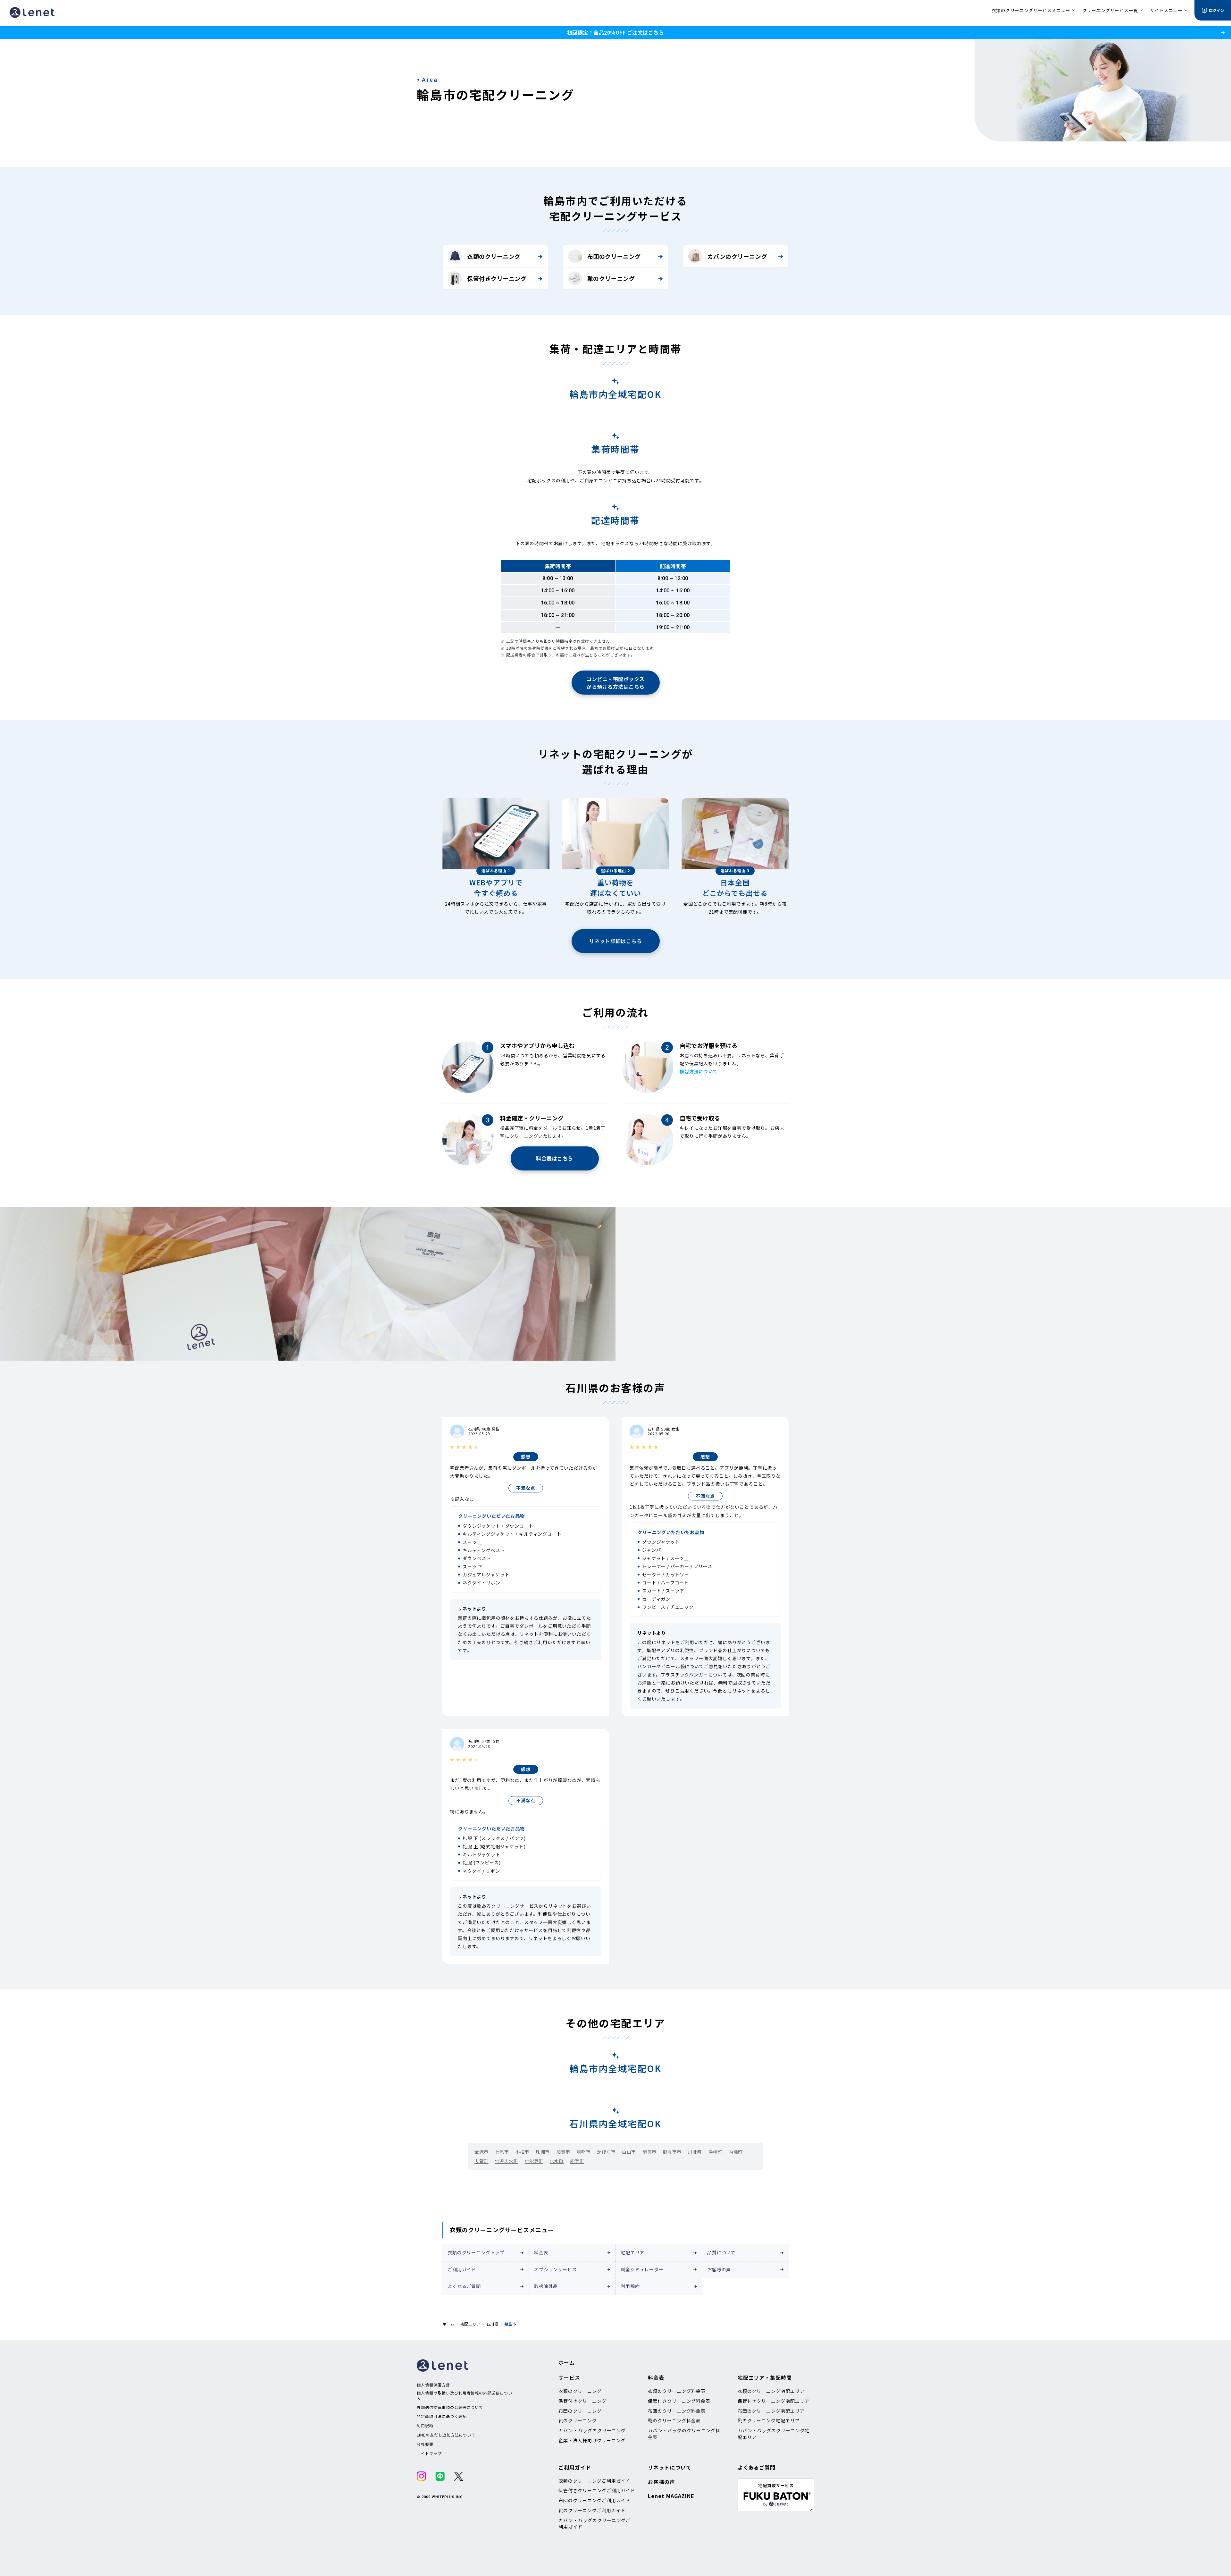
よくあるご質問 (464, 2286)
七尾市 (502, 2152)
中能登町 (534, 2161)
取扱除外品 (546, 2286)
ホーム (448, 2324)
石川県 (492, 2324)
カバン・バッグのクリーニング (592, 2430)
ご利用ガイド (462, 2269)
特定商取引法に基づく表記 (442, 2416)
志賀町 (482, 2161)
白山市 (629, 2152)
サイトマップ (429, 2454)
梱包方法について (699, 1071)
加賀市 (563, 2152)
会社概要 (425, 2444)
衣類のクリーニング (494, 256)
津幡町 (716, 2152)
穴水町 (557, 2161)
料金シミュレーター (642, 2269)
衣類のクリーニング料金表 (677, 2391)
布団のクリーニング (614, 256)
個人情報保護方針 (433, 2385)
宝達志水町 (507, 2161)
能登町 (577, 2161)
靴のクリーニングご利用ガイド (592, 2510)
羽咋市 (583, 2152)
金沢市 (482, 2152)
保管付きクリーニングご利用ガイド (597, 2490)
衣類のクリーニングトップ (476, 2252)
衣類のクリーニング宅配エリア (771, 2391)
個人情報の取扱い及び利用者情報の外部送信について (465, 2395)
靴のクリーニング (611, 278)
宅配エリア (632, 2252)
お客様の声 (719, 2269)
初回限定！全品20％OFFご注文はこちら (615, 32)
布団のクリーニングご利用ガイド (594, 2500)
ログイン (1217, 10)
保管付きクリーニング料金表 (679, 2401)
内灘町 (736, 2152)
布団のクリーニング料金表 (677, 2411)
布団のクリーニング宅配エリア (771, 2411)
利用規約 (630, 2286)
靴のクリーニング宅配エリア (769, 2420)
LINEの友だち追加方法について (446, 2435)
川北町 (695, 2152)
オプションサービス (556, 2269)
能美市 (649, 2152)
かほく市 (606, 2152)
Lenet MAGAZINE (671, 2496)
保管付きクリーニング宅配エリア (774, 2401)
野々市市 (672, 2152)
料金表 (541, 2252)
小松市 (522, 2152)
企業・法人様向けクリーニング (592, 2440)
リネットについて (670, 2467)
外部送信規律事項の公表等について (450, 2407)
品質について (721, 2252)
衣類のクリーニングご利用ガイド (594, 2481)
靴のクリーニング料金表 (674, 2420)
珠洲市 (543, 2152)
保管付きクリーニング (497, 278)
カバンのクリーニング (737, 256)
